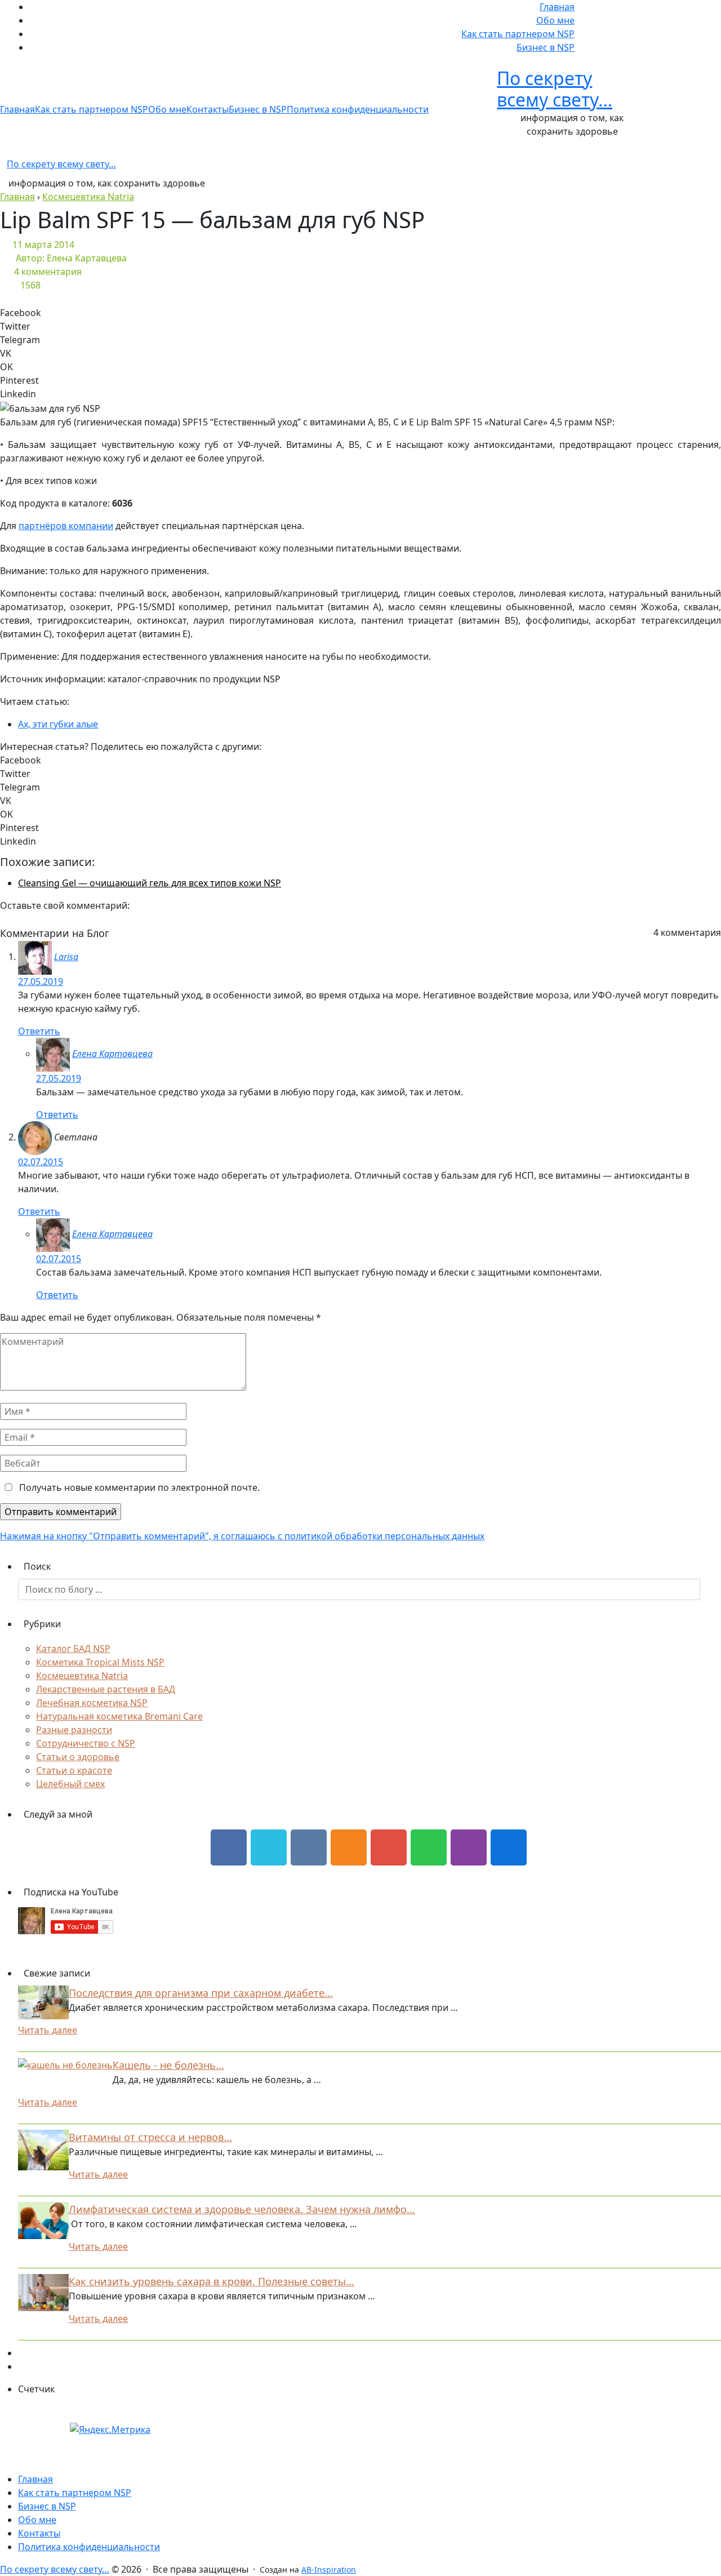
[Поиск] (710, 1589)
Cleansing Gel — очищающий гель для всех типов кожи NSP (150, 883)
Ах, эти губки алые (58, 724)
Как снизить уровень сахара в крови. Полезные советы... (212, 2281)
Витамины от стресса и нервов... (150, 2137)
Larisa (66, 957)
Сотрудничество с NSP (86, 1743)
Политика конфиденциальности (358, 109)
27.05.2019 (41, 981)
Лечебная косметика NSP (92, 1703)
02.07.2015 (41, 1162)
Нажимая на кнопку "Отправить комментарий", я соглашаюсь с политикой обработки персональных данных (242, 1536)
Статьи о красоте (74, 1770)
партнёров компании (66, 526)
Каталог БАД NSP (73, 1649)
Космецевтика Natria (82, 1676)
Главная (557, 7)
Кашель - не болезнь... (168, 2065)
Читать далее (48, 2030)
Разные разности (74, 1730)
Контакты (208, 109)
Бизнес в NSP (546, 47)
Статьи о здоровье (78, 1757)
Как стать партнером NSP (518, 34)
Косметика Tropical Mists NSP (100, 1662)
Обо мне (555, 20)
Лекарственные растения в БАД (106, 1689)
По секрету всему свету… (555, 89)
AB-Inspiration (329, 2570)
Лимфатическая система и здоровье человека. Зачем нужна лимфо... (242, 2209)
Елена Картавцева (112, 1054)
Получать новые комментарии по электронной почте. (138, 1487)
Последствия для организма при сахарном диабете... (201, 1993)
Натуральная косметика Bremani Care (119, 1716)
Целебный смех (70, 1784)
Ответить (39, 1031)
